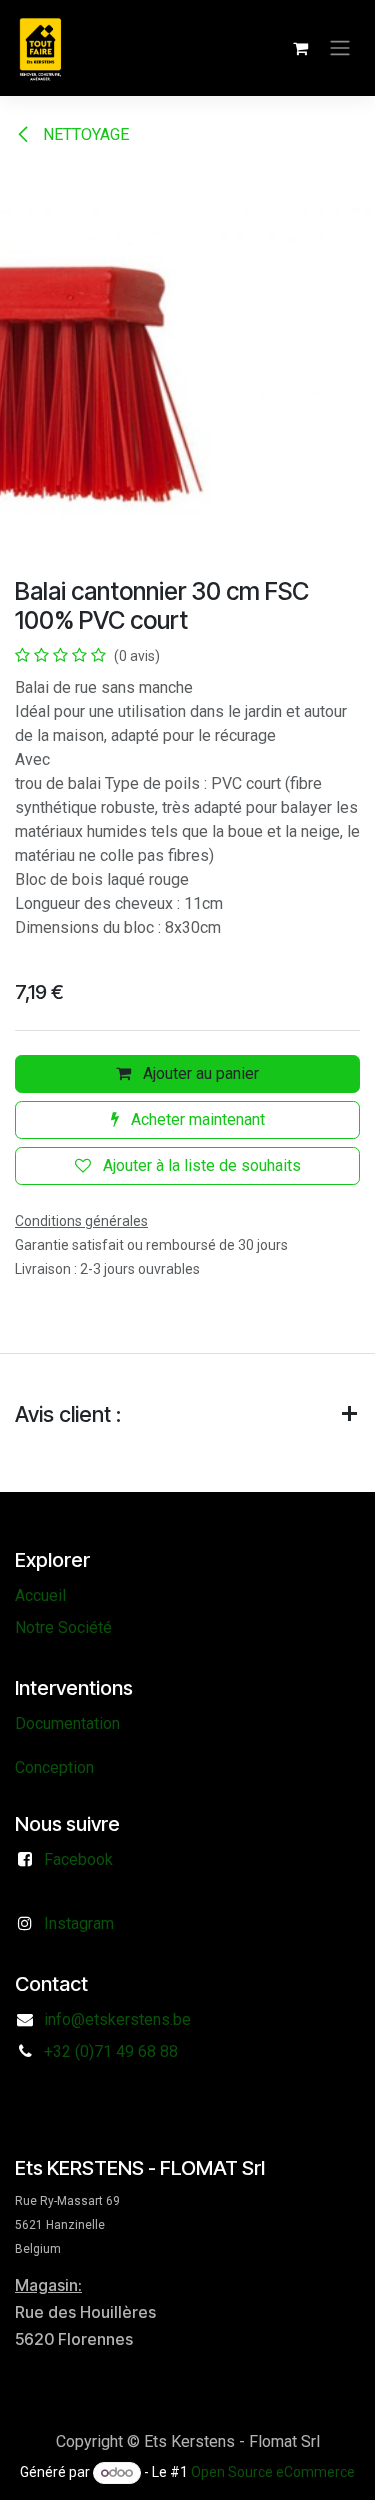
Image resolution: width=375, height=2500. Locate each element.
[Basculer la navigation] (340, 48)
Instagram (79, 1923)
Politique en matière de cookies (187, 2465)
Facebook (78, 1859)
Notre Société (63, 1627)
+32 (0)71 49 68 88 (111, 2051)
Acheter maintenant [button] (196, 1119)
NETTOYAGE (84, 134)
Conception (54, 1767)
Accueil (40, 1595)
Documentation (67, 1723)
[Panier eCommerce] (300, 48)
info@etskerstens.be (117, 2019)
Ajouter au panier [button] (199, 1073)
